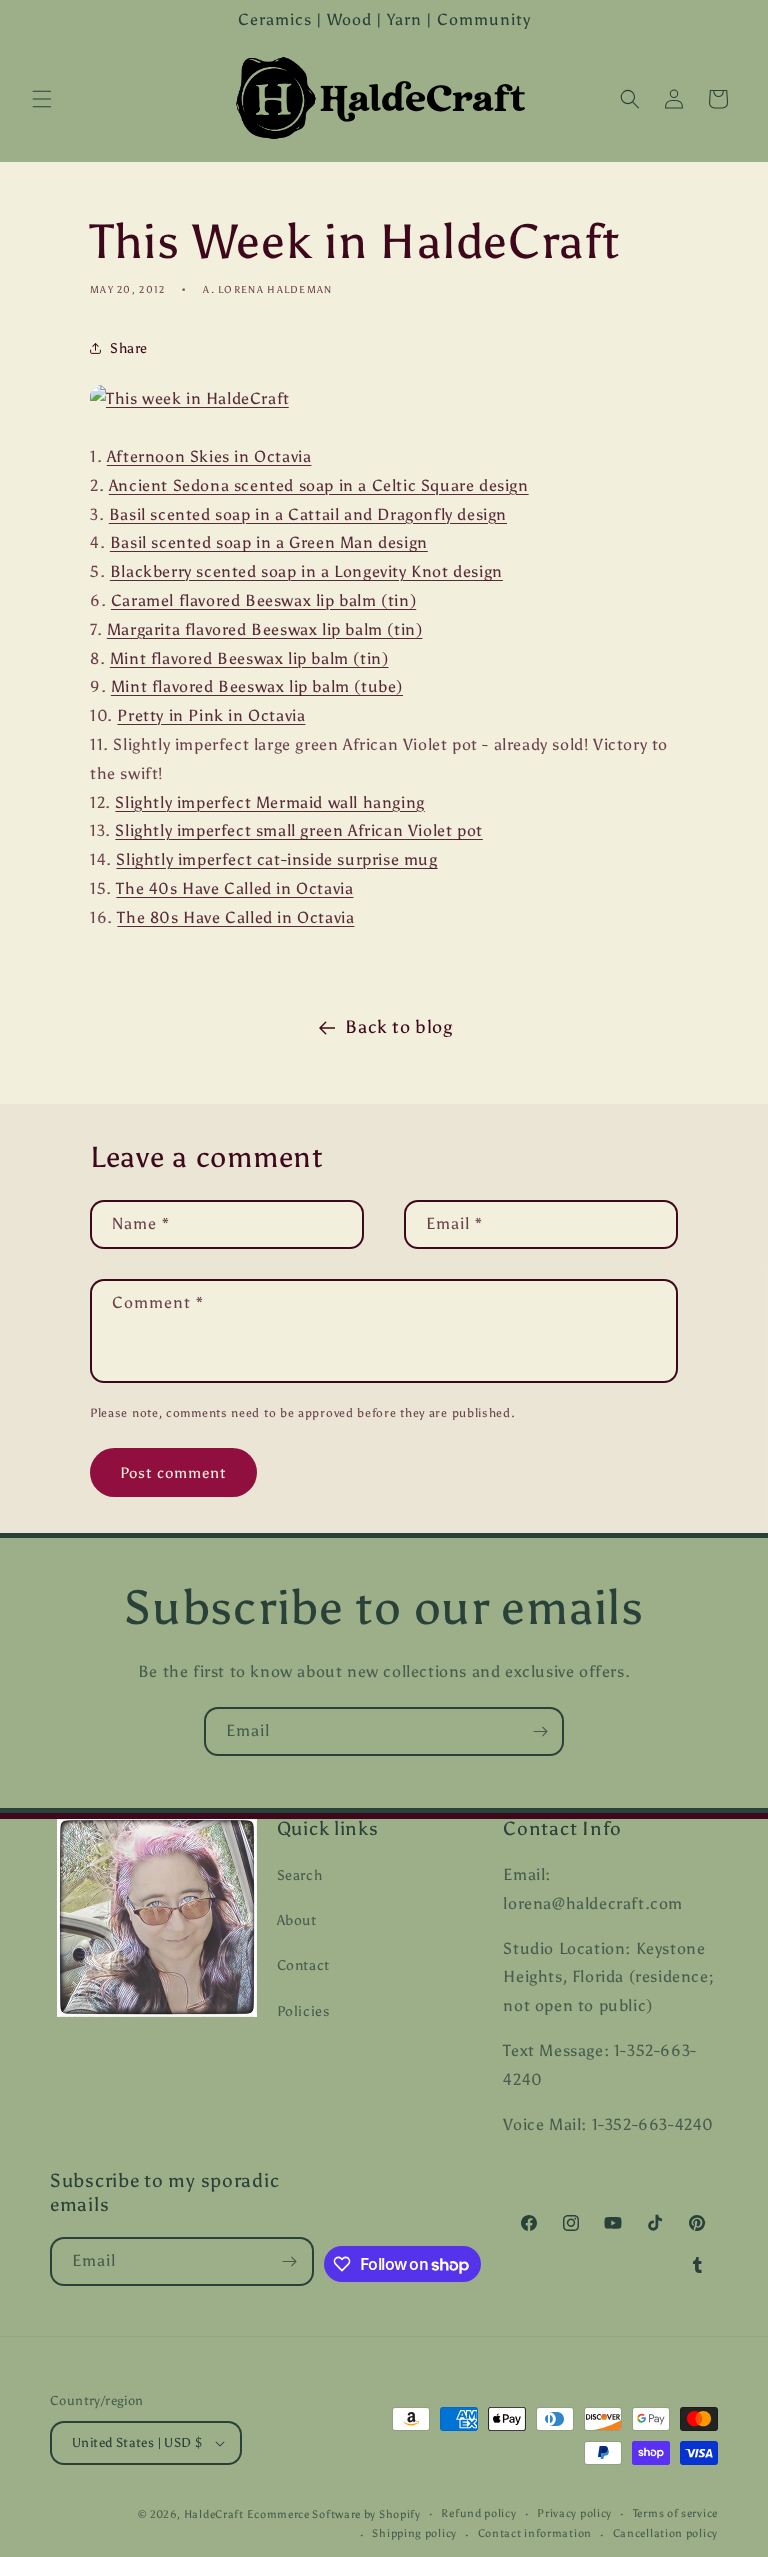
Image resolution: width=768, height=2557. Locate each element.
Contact (303, 1965)
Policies (303, 2011)
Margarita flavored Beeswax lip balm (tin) (265, 629)
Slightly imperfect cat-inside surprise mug (276, 859)
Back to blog (398, 1027)
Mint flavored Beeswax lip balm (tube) (257, 686)
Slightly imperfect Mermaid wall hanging (269, 802)
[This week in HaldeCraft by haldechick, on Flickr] (190, 398)
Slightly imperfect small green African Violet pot (298, 830)
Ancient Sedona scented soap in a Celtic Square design (319, 485)
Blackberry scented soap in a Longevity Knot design (306, 571)
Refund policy (478, 2513)
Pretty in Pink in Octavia (211, 715)
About (297, 1920)
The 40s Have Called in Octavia (234, 888)
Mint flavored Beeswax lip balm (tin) (249, 658)
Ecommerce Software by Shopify (333, 2514)
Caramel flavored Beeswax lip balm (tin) (263, 600)
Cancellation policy (665, 2533)
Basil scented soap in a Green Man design (269, 542)
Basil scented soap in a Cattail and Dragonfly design (308, 514)
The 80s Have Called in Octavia (235, 917)
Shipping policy (414, 2533)
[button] (42, 99)
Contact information (535, 2533)
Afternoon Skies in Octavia (209, 456)
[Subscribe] (540, 1731)
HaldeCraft (214, 2514)
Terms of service (675, 2513)
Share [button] (129, 348)
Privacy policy (574, 2513)
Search (300, 1875)
